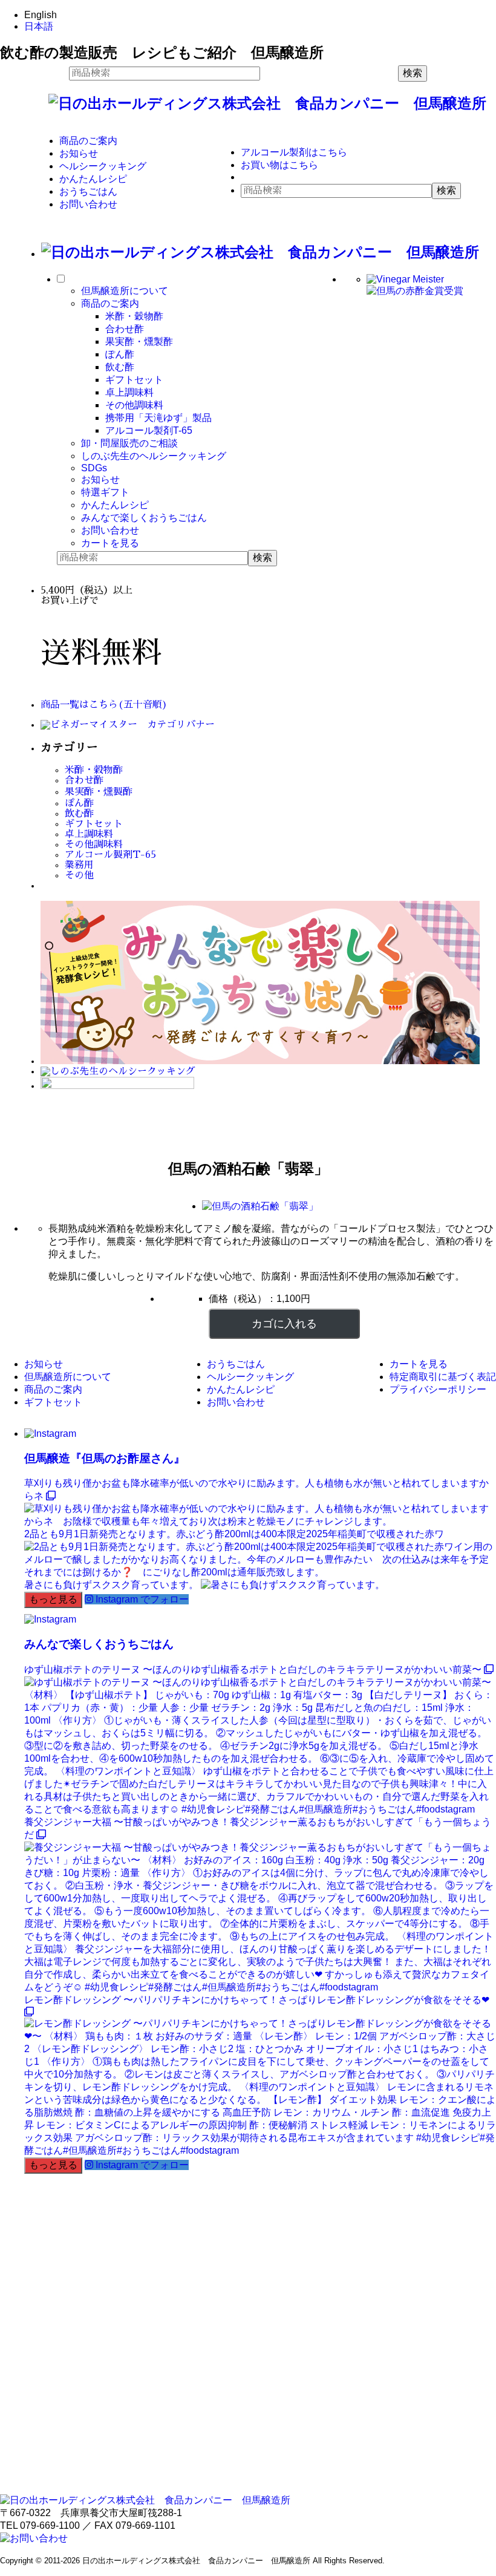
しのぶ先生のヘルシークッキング (154, 456)
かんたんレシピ (93, 179)
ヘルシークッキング (103, 166)
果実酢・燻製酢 (139, 342)
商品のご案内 (88, 141)
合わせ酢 (125, 329)
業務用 (79, 865)
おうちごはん (88, 191)
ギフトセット (134, 380)
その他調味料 (134, 405)
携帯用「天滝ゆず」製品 (158, 418)
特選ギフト (105, 492)
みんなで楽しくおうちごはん (144, 518)
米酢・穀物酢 (134, 316)
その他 (79, 875)
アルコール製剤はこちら (294, 152)
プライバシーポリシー (438, 1389)
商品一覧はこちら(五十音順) (104, 705)
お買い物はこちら (279, 165)
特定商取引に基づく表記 (443, 1377)
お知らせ (79, 153)
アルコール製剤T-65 (149, 430)
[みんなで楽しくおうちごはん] (260, 1061)
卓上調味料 (129, 392)
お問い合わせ (88, 204)
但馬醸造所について (125, 291)
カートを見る (110, 543)
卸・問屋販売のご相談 (129, 443)
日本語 (39, 26)
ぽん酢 (120, 354)
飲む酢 (120, 367)
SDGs (94, 468)
